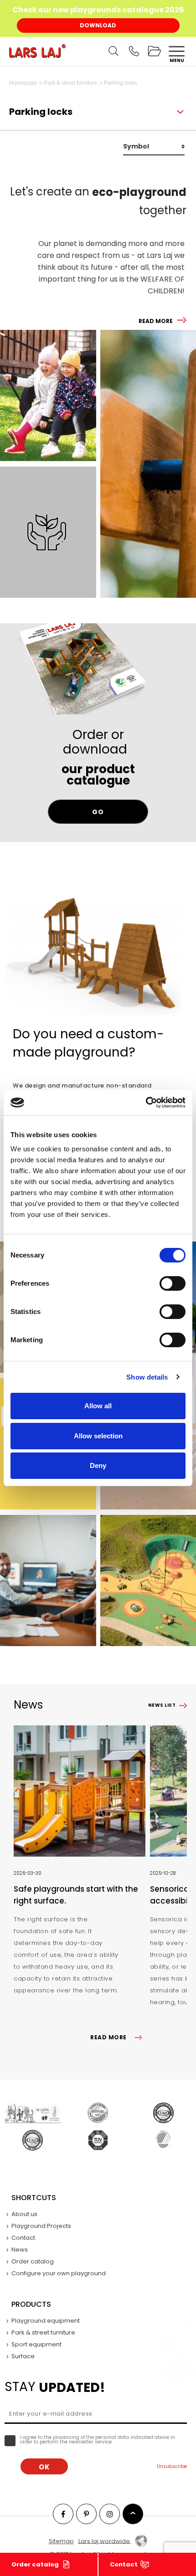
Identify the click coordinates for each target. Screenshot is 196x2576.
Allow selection (98, 1436)
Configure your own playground (59, 2273)
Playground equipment (46, 2321)
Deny (98, 1465)
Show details (147, 1377)
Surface (23, 2356)
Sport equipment (36, 2344)
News (20, 2250)
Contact (124, 2564)
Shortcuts (34, 2198)
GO (98, 812)
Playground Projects (41, 2226)
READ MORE (156, 321)
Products (31, 2304)
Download (98, 25)
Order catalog (35, 2564)
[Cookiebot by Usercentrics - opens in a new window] (146, 1103)
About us (24, 2214)
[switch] (173, 1283)
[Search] (113, 51)
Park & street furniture (43, 2332)
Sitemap (61, 2541)
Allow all (98, 1406)
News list (162, 1705)
